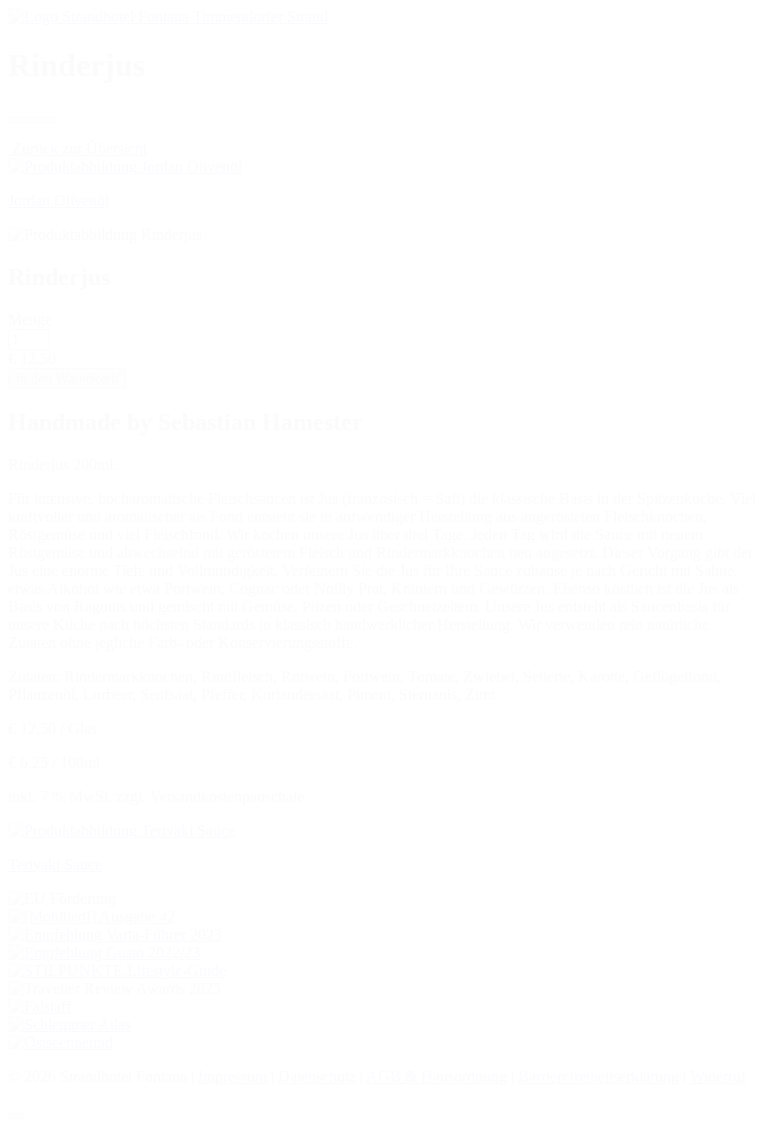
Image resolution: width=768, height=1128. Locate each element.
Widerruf (718, 1076)
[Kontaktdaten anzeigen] (16, 120)
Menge (30, 319)
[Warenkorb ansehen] (48, 120)
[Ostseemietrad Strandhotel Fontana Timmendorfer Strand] (60, 1042)
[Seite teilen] (32, 120)
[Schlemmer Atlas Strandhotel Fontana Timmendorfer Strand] (69, 1024)
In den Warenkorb (67, 378)
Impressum (232, 1076)
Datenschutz (317, 1076)
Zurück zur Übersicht (77, 148)
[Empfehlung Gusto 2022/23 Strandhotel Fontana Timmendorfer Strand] (104, 952)
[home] (168, 16)
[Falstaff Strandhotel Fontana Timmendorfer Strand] (39, 1006)
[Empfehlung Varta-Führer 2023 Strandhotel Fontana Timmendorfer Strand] (115, 934)
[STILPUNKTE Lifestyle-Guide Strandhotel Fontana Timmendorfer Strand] (117, 970)
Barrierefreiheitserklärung (598, 1076)
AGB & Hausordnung (436, 1076)
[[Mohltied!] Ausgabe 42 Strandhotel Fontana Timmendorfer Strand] (91, 916)
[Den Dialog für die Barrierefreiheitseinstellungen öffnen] (16, 1116)
